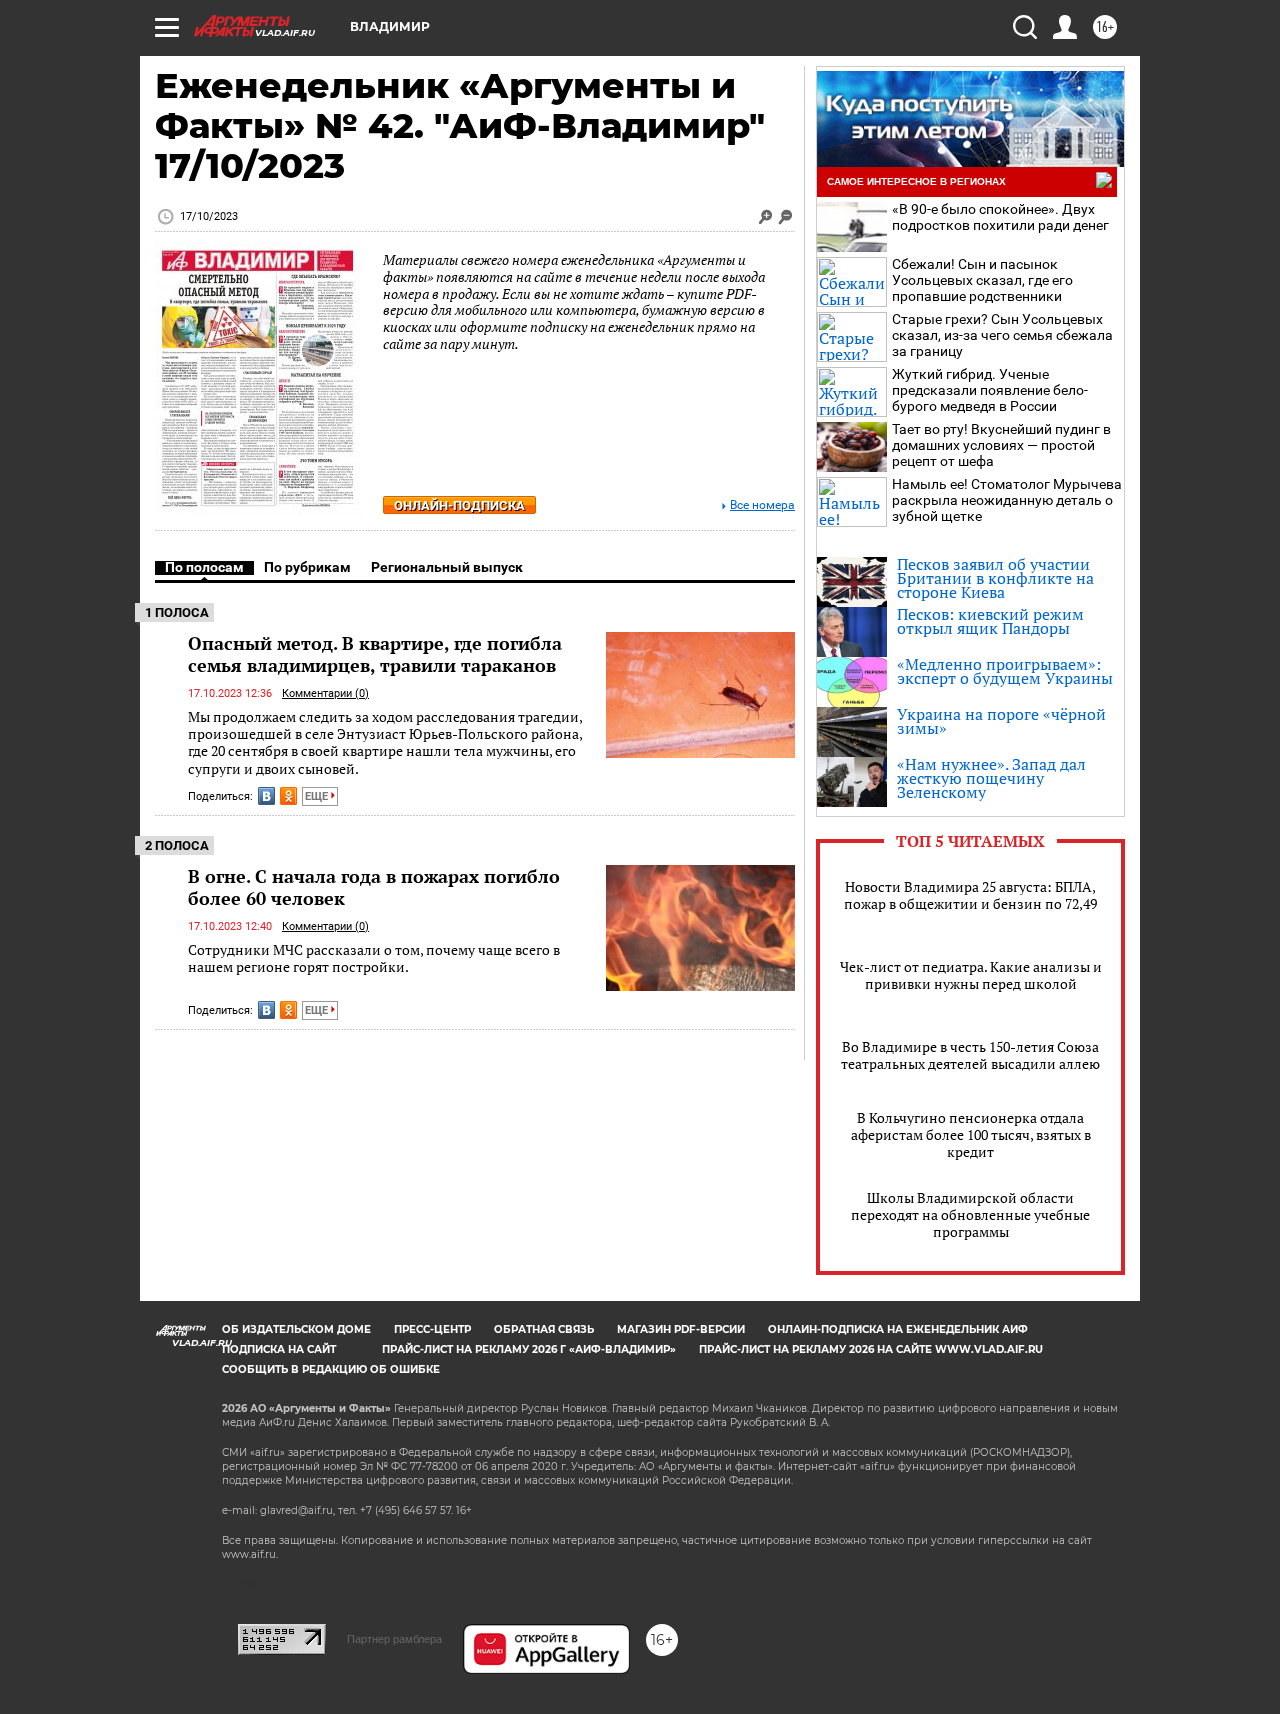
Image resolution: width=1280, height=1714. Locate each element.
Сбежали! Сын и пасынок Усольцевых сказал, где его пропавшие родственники (982, 280)
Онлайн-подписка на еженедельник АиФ (898, 1329)
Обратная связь (544, 1329)
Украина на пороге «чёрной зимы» (1001, 721)
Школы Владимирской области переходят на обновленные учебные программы (970, 1214)
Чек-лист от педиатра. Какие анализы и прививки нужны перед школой (971, 975)
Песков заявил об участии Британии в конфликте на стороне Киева (995, 578)
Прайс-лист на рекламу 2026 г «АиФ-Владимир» (529, 1349)
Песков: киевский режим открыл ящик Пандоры (990, 621)
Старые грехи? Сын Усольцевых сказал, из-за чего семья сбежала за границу (1002, 335)
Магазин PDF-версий (681, 1329)
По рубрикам (307, 567)
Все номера (762, 505)
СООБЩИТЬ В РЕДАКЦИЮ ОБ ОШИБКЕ (331, 1369)
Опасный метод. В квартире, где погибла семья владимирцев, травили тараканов (375, 654)
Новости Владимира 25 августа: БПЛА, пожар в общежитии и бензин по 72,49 (970, 895)
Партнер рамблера (394, 1639)
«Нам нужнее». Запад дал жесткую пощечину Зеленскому (991, 778)
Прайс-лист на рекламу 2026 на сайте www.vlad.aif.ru (871, 1349)
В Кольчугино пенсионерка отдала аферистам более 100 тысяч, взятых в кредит (971, 1134)
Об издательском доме (296, 1329)
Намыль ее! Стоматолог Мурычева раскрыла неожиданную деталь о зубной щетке (1007, 500)
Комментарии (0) (325, 693)
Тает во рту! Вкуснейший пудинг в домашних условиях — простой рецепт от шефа (1001, 445)
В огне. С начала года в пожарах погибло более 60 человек (374, 887)
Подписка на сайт (279, 1349)
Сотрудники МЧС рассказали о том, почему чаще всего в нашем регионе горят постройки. (374, 958)
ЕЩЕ (318, 796)
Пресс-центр (432, 1329)
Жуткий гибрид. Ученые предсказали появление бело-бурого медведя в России (990, 390)
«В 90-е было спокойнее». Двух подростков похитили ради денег (1000, 217)
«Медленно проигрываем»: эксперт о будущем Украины (1005, 671)
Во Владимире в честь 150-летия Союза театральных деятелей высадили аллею (970, 1055)
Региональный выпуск (447, 567)
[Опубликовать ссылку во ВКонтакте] (266, 796)
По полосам (204, 567)
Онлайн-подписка (459, 505)
